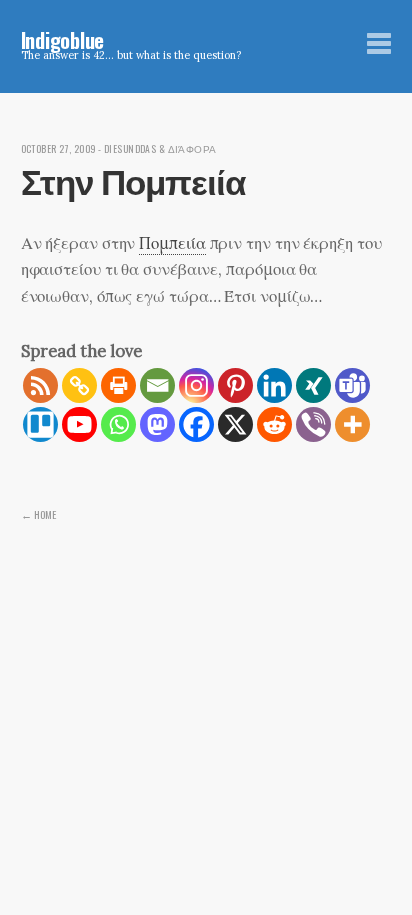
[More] (352, 424)
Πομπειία (172, 243)
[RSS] (40, 385)
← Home (38, 514)
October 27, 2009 (58, 149)
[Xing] (313, 385)
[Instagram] (196, 385)
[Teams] (352, 385)
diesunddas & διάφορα (160, 149)
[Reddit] (274, 424)
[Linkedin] (274, 385)
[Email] (157, 385)
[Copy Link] (79, 385)
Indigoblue (63, 39)
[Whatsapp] (118, 424)
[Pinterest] (235, 385)
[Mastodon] (157, 424)
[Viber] (313, 424)
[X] (235, 424)
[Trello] (40, 424)
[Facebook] (196, 424)
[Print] (118, 385)
